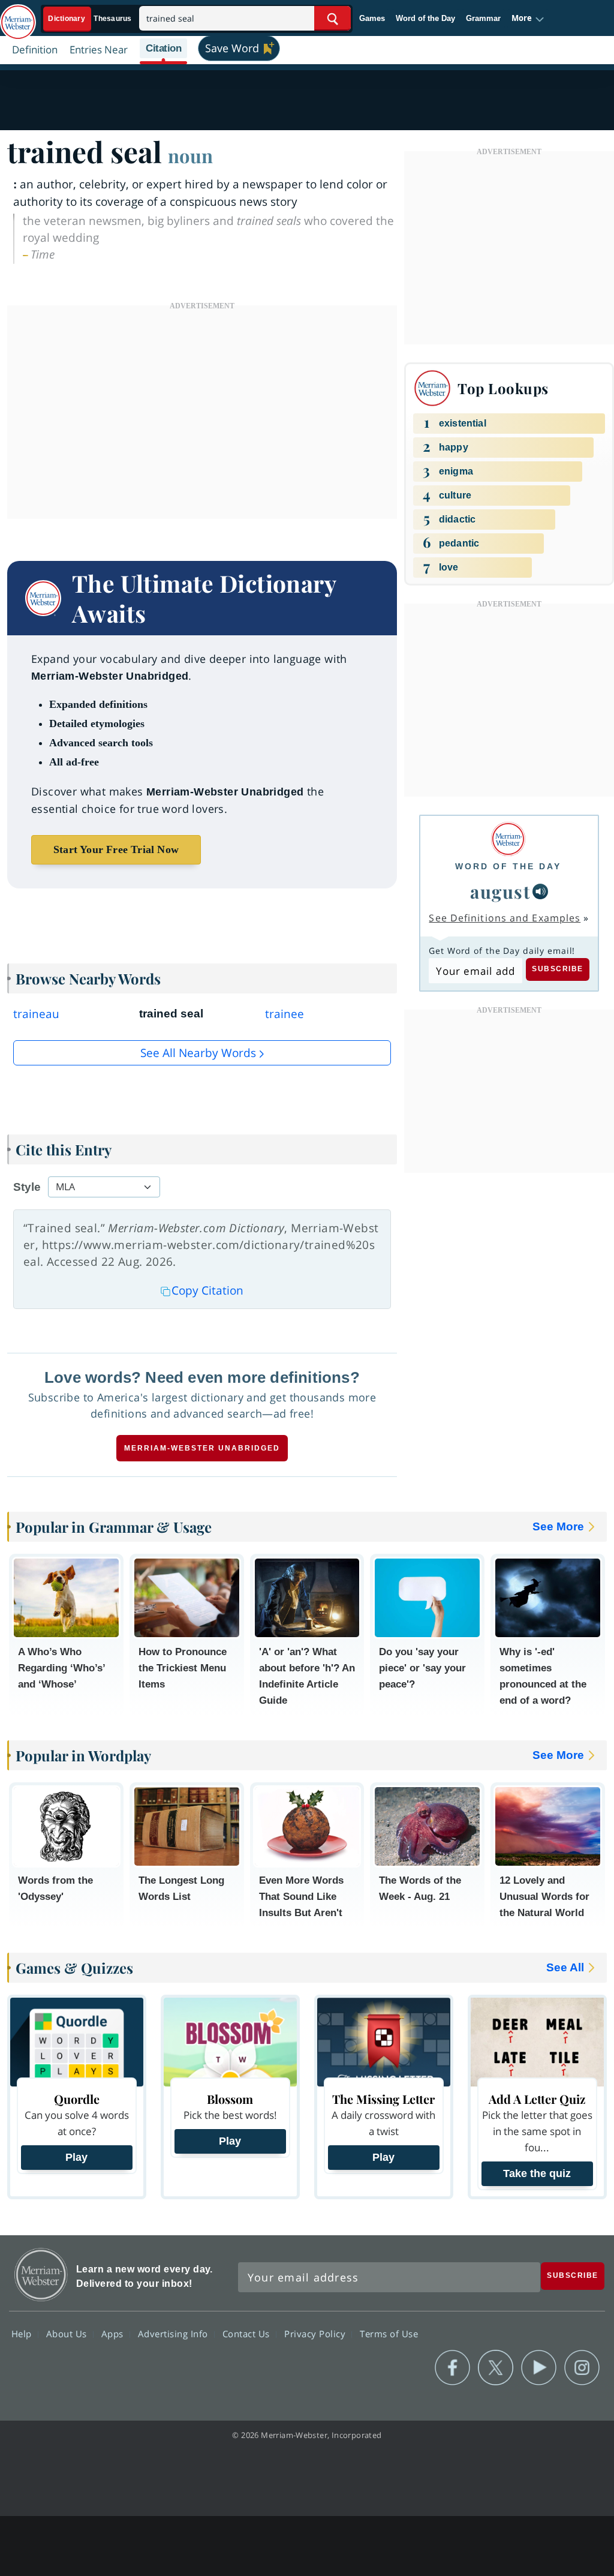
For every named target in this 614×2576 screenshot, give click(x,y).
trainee (285, 1014)
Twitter (496, 2368)
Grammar (483, 18)
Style (27, 1187)
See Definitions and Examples (505, 918)
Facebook (452, 2368)
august (500, 891)
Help (23, 2333)
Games (372, 18)
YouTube (539, 2368)
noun (190, 155)
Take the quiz (537, 2173)
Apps (114, 2333)
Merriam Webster (41, 2275)
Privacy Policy (316, 2333)
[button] (528, 19)
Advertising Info (174, 2333)
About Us (68, 2333)
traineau (36, 1014)
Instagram (582, 2368)
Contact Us (248, 2333)
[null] (540, 891)
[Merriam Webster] (508, 839)
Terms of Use (389, 2333)
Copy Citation (207, 1290)
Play (76, 2157)
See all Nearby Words (198, 1053)
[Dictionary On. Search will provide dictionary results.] (91, 19)
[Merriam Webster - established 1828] (18, 16)
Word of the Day (425, 18)
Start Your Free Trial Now (116, 849)
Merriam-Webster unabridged (202, 1448)
